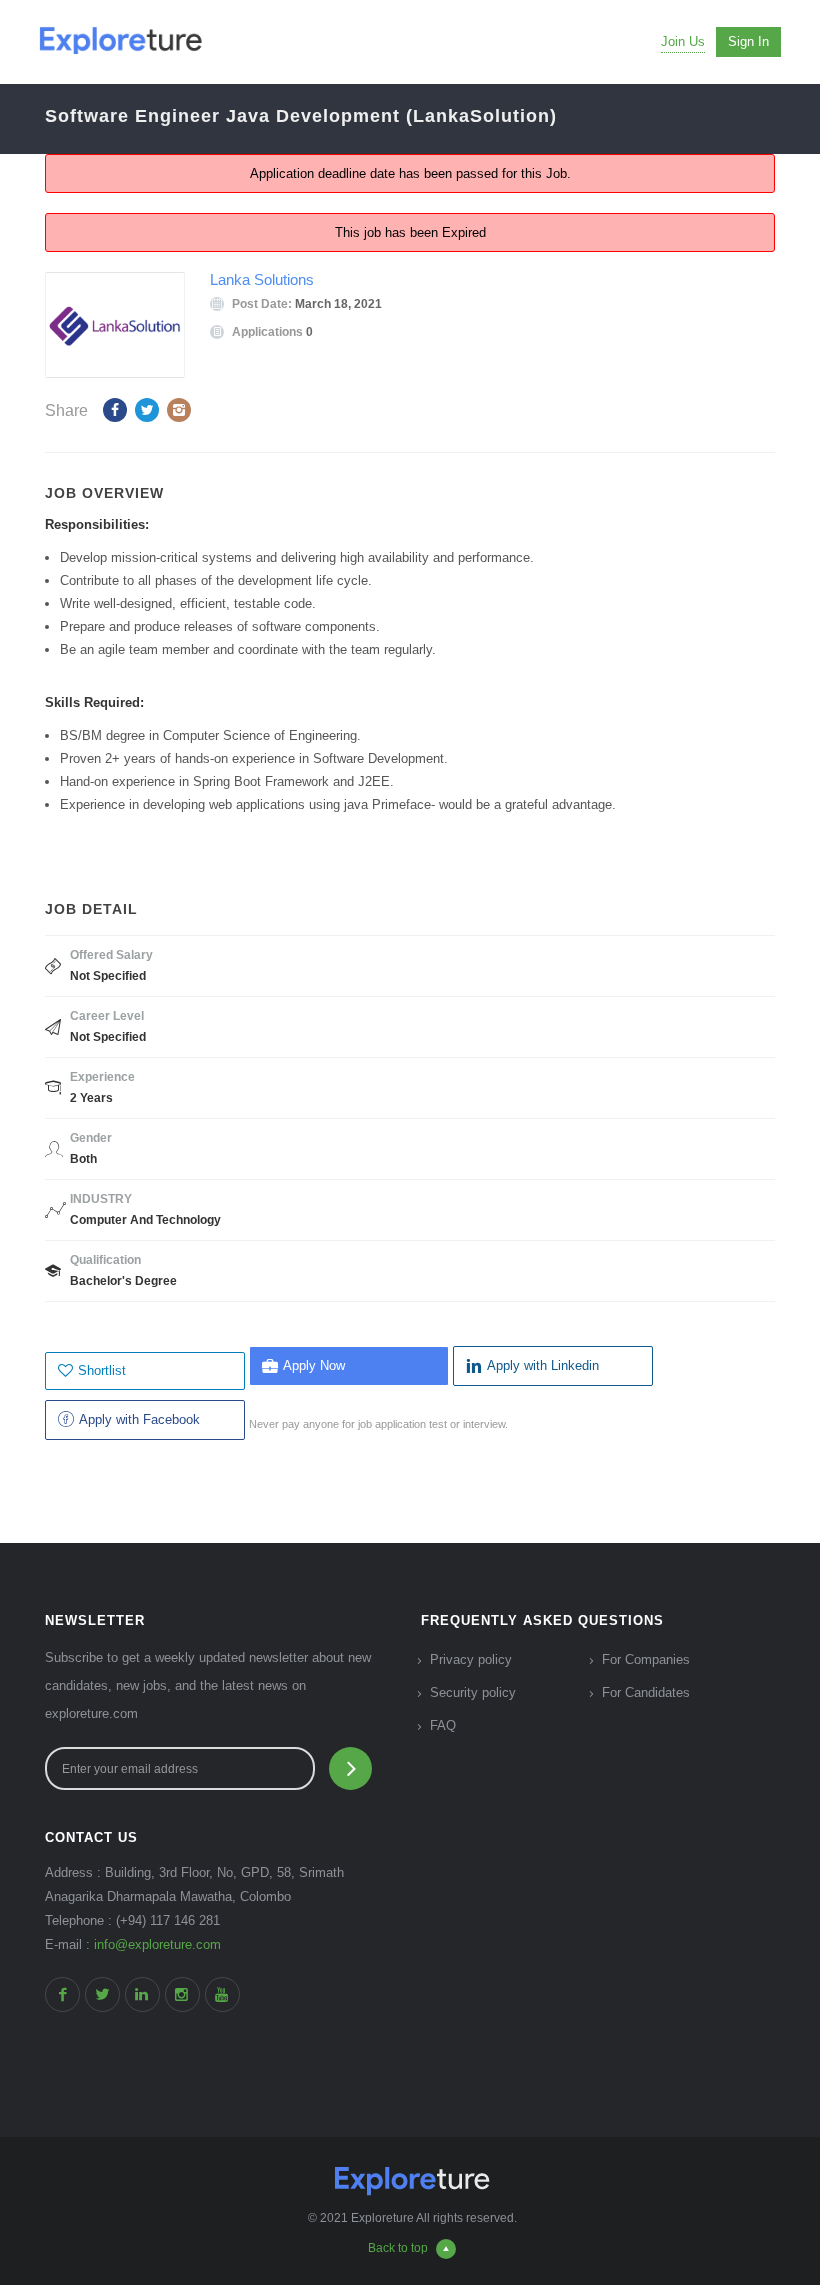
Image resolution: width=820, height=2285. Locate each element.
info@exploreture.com (157, 1944)
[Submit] (350, 1768)
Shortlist (102, 1370)
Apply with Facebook (139, 1419)
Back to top (398, 2248)
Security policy (473, 1692)
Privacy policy (471, 1659)
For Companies (646, 1659)
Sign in (748, 41)
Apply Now (314, 1365)
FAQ (443, 1725)
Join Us (683, 41)
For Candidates (646, 1692)
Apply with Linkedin (543, 1365)
